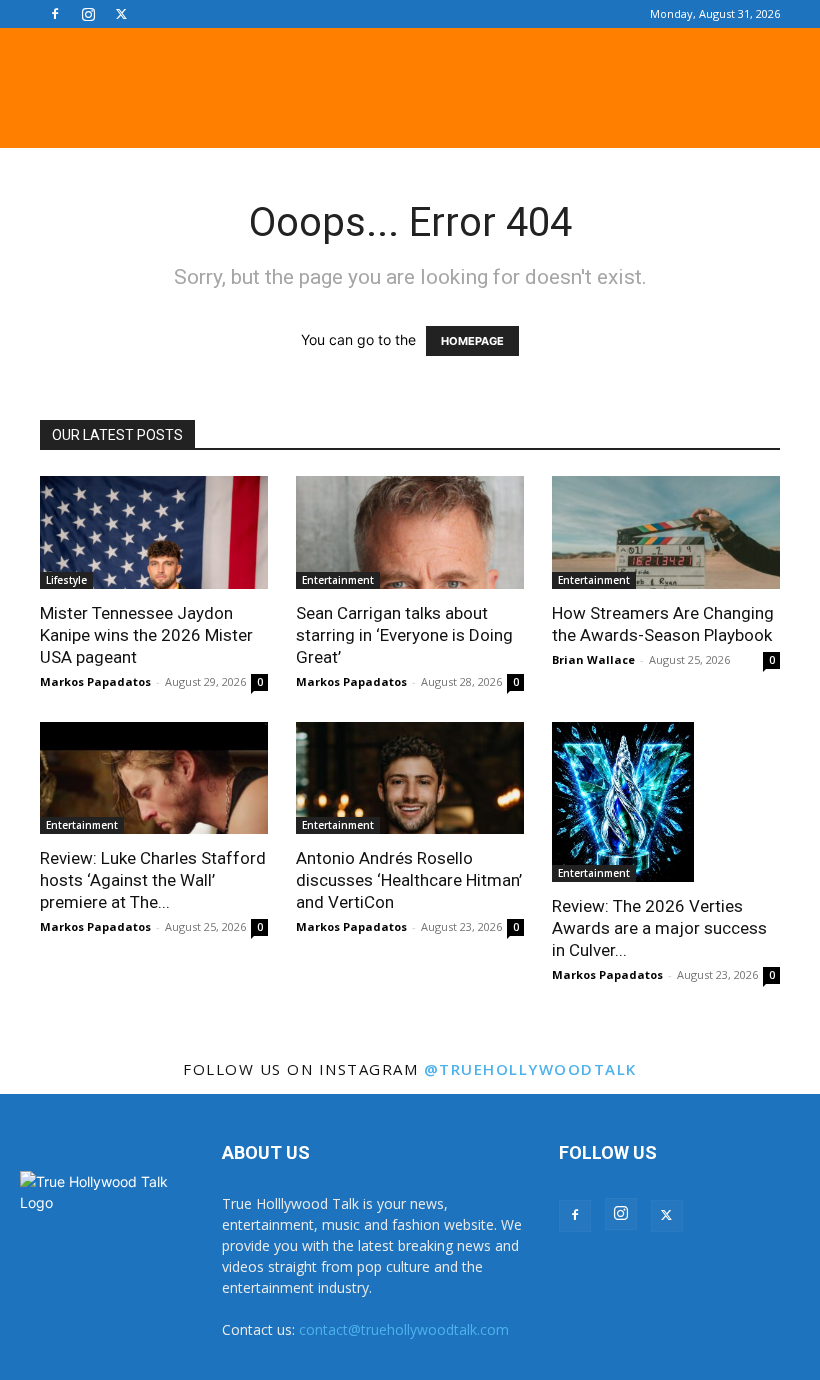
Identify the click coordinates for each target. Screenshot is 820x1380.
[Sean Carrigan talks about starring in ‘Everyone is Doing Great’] (410, 532)
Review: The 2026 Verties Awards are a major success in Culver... (659, 928)
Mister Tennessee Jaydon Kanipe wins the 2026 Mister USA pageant (146, 635)
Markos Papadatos (95, 681)
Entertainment (338, 580)
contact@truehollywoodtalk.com (404, 1329)
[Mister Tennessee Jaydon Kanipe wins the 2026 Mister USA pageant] (154, 532)
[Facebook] (55, 14)
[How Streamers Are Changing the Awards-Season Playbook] (666, 532)
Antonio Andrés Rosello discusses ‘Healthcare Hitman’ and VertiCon (409, 880)
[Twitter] (121, 14)
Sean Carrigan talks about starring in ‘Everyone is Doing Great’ (404, 635)
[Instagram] (88, 14)
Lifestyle (66, 580)
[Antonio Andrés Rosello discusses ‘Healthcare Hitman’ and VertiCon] (410, 778)
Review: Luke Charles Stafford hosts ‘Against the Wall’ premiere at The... (153, 880)
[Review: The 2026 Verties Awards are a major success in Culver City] (666, 802)
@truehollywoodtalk (530, 1069)
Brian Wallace (593, 659)
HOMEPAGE (472, 341)
